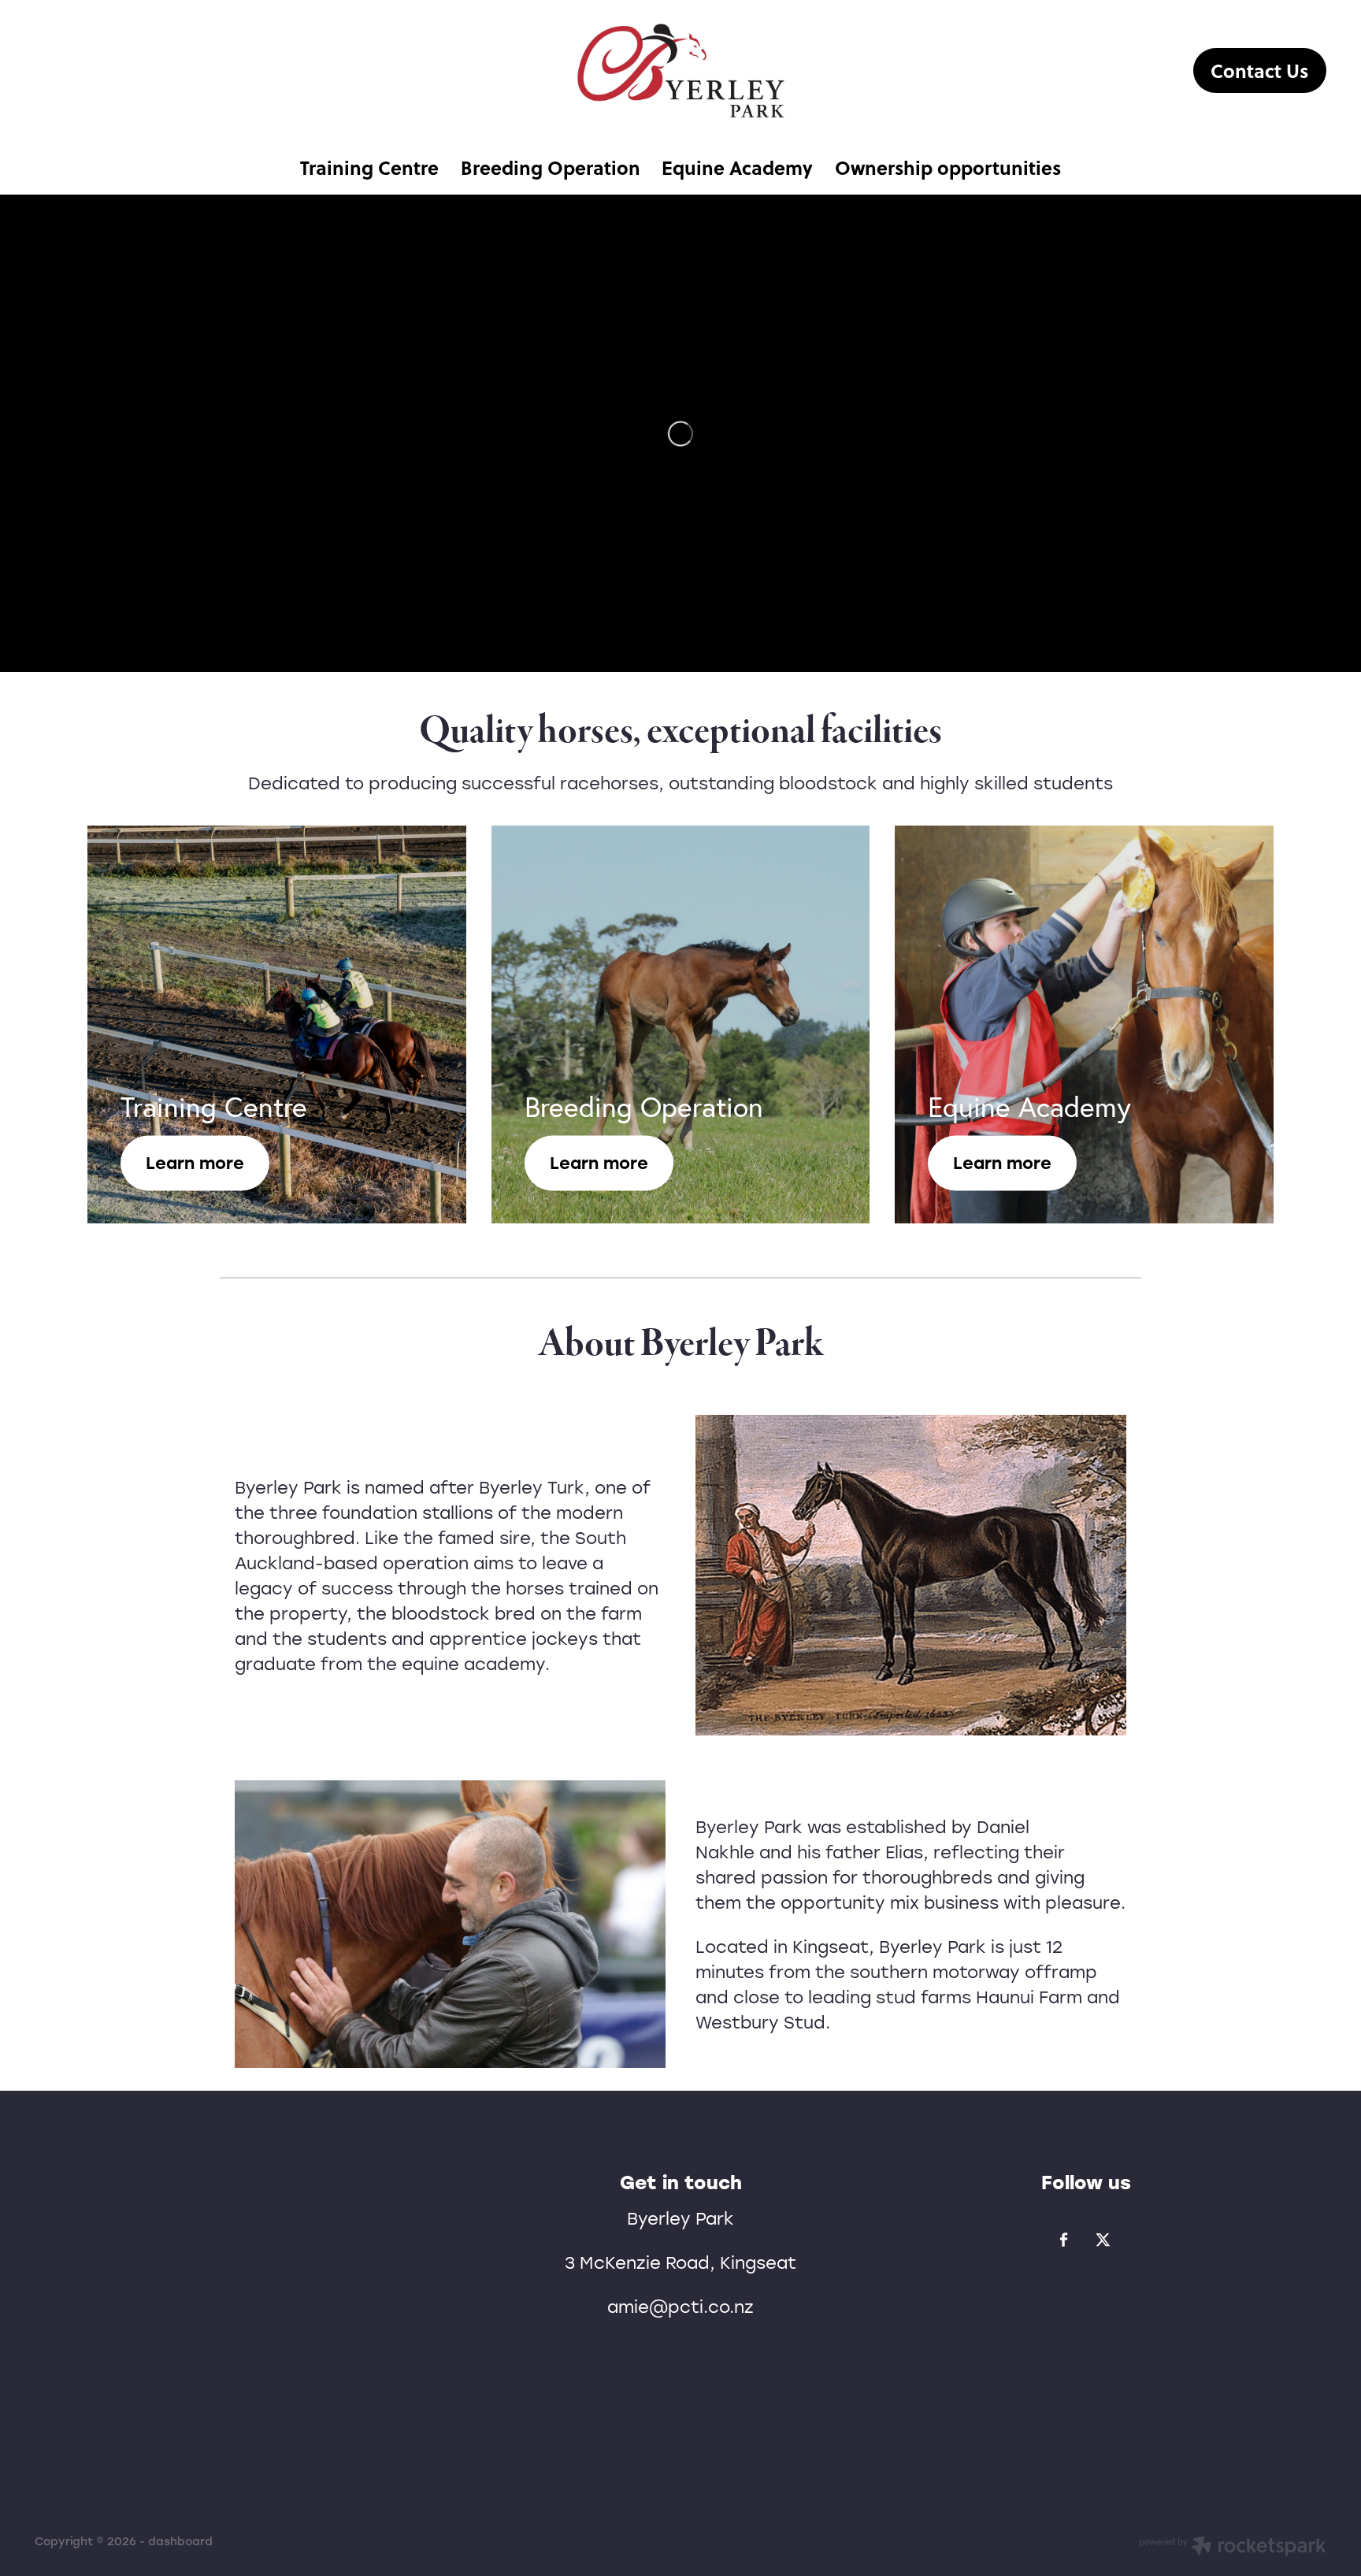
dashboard (180, 2541)
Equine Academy (737, 167)
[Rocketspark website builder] (1233, 2548)
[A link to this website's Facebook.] (1064, 2240)
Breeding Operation (551, 167)
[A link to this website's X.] (1103, 2240)
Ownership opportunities (948, 167)
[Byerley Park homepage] (680, 71)
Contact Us (1259, 71)
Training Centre (369, 167)
